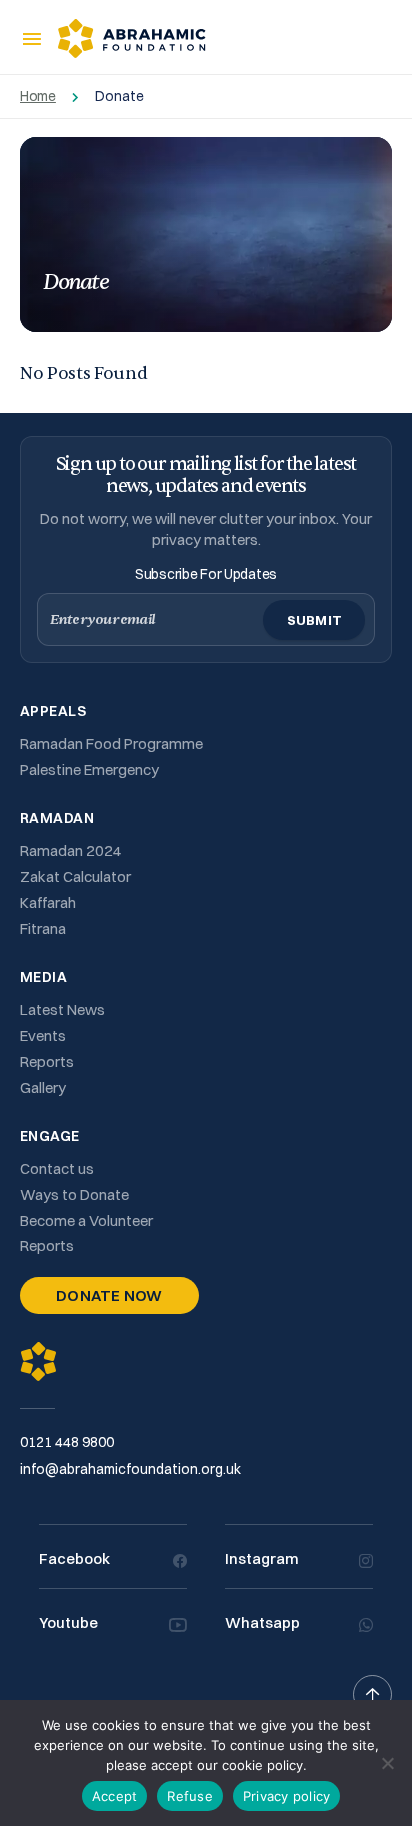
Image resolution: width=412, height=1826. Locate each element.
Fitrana (43, 928)
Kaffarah (48, 902)
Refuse (190, 1796)
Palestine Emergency (89, 769)
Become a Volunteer (86, 1220)
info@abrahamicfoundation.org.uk (130, 1469)
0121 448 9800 (67, 1442)
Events (43, 1035)
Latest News (62, 1009)
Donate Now (109, 1295)
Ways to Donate (74, 1194)
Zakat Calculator (75, 876)
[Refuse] (387, 1763)
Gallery (43, 1087)
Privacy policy (287, 1796)
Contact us (57, 1168)
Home (38, 96)
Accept (115, 1796)
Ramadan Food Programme (111, 743)
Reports (47, 1061)
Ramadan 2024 (71, 850)
